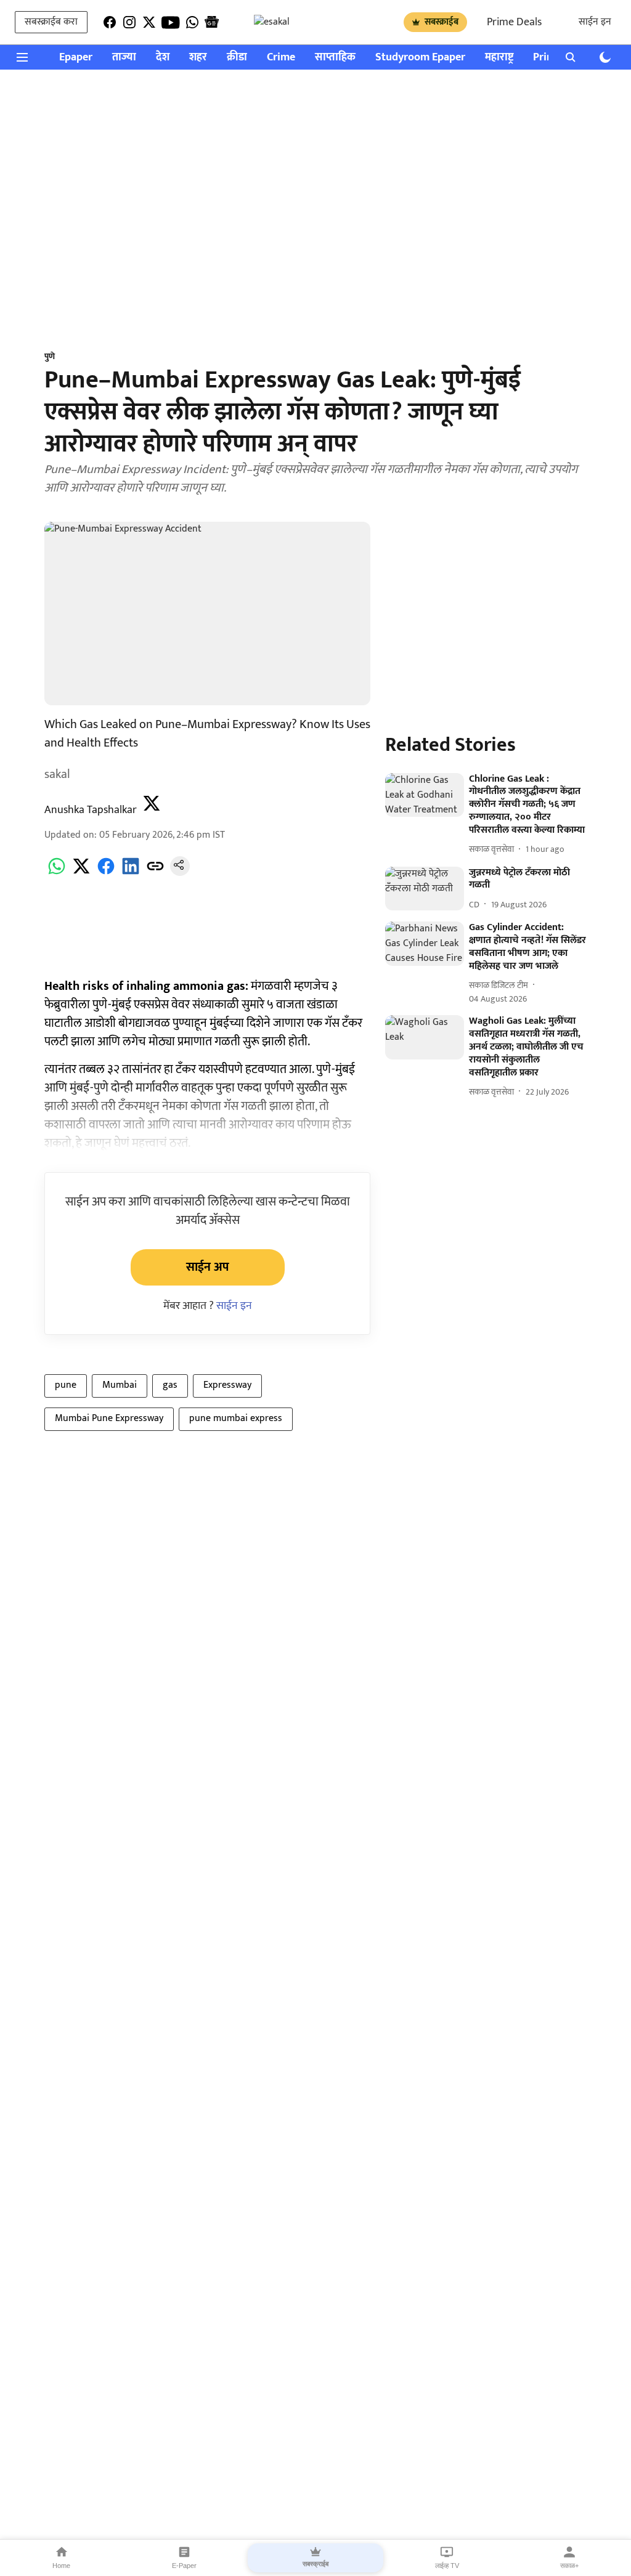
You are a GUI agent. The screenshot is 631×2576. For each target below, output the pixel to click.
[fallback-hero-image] (425, 795)
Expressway (227, 1385)
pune (66, 1385)
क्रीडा (237, 58)
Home (61, 2566)
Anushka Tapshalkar (91, 810)
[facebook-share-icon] (106, 873)
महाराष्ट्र (499, 58)
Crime (281, 58)
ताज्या (124, 58)
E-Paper (184, 2566)
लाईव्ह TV (447, 2566)
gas (170, 1385)
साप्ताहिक (335, 58)
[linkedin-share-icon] (131, 873)
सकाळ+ (569, 2566)
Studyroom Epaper (420, 58)
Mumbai (120, 1385)
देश (163, 58)
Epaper (76, 58)
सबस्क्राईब (442, 22)
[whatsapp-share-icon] (57, 873)
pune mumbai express (236, 1418)
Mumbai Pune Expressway (109, 1418)
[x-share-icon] (81, 873)
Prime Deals (514, 22)
